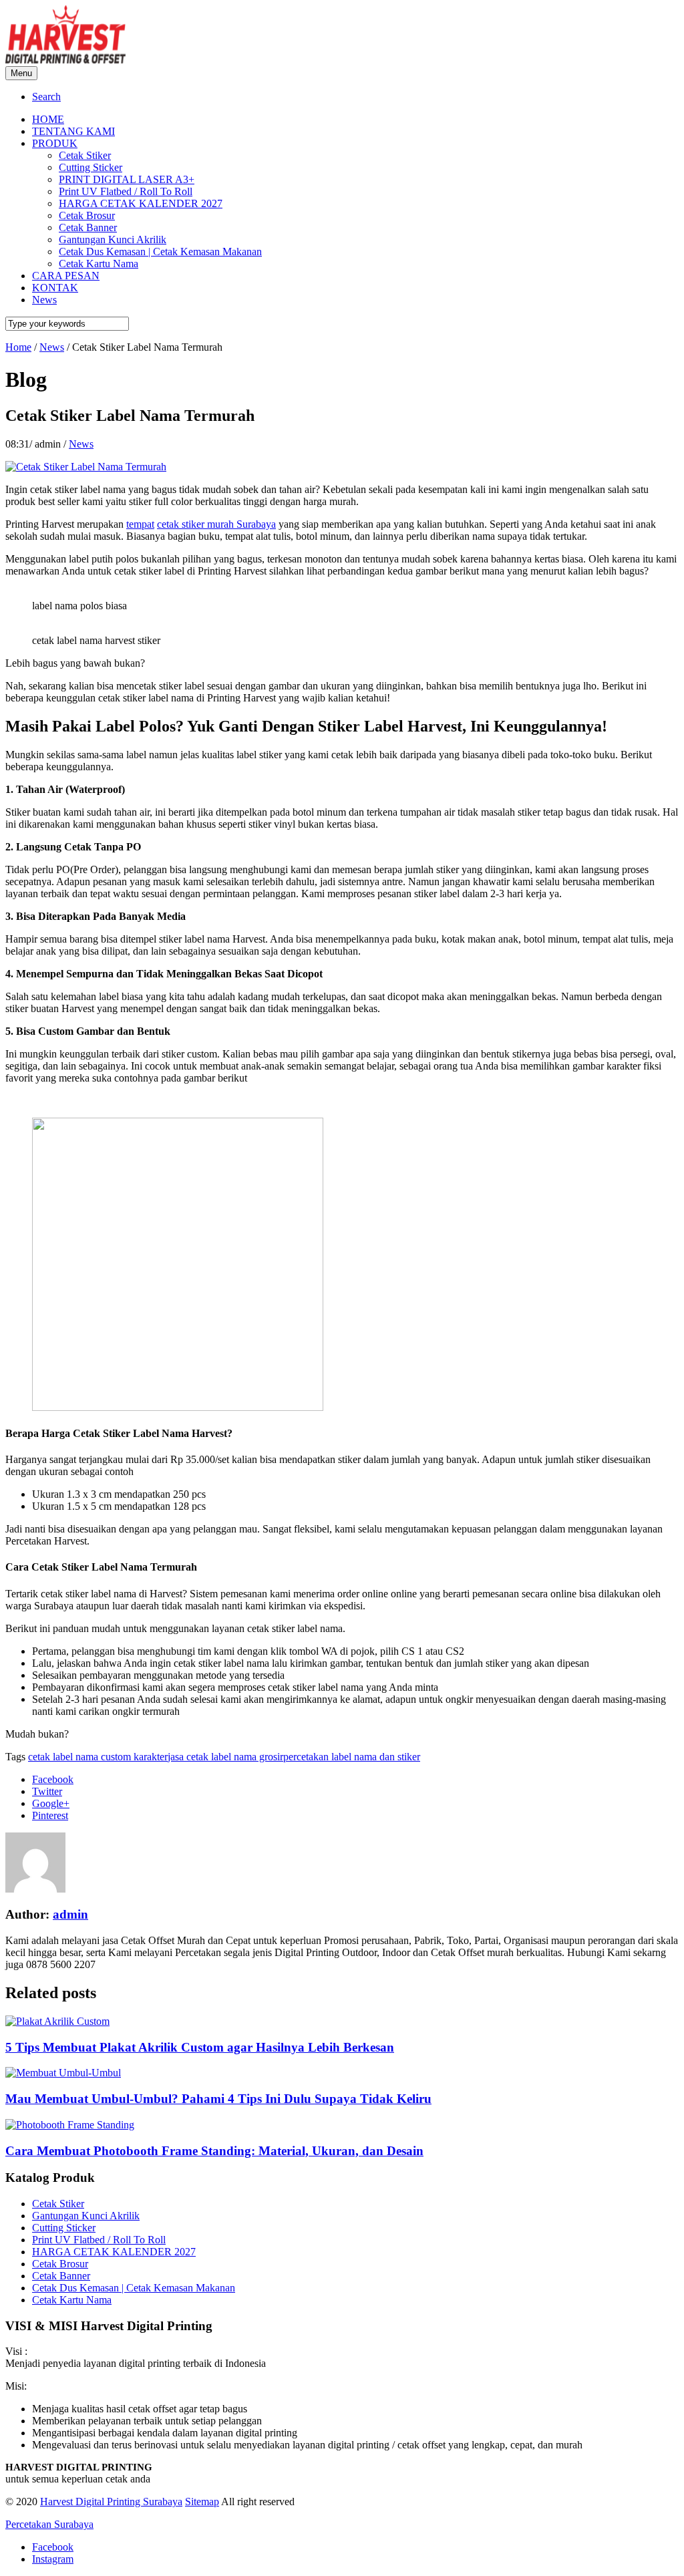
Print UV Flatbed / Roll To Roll (99, 2240)
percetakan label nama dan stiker (352, 1757)
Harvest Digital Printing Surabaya (111, 2502)
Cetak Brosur (60, 2264)
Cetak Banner (61, 2276)
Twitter (47, 1791)
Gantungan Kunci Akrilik (86, 2216)
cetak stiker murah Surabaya (216, 524)
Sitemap (202, 2502)
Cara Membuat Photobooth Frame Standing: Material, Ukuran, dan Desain (214, 2151)
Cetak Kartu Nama (72, 2300)
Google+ (51, 1803)
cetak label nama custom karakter (98, 1757)
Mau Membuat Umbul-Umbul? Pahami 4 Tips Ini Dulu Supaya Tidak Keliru (218, 2099)
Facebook (53, 1779)
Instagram (53, 2559)
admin (70, 1914)
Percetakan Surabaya (49, 2524)
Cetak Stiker (58, 2204)
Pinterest (50, 1815)
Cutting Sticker (64, 2228)
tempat (140, 524)
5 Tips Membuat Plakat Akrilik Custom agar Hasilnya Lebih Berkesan (200, 2047)
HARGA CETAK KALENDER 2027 (114, 2252)
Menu (21, 73)
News (81, 444)
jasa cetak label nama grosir (225, 1757)
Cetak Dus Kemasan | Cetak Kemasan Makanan (134, 2288)
